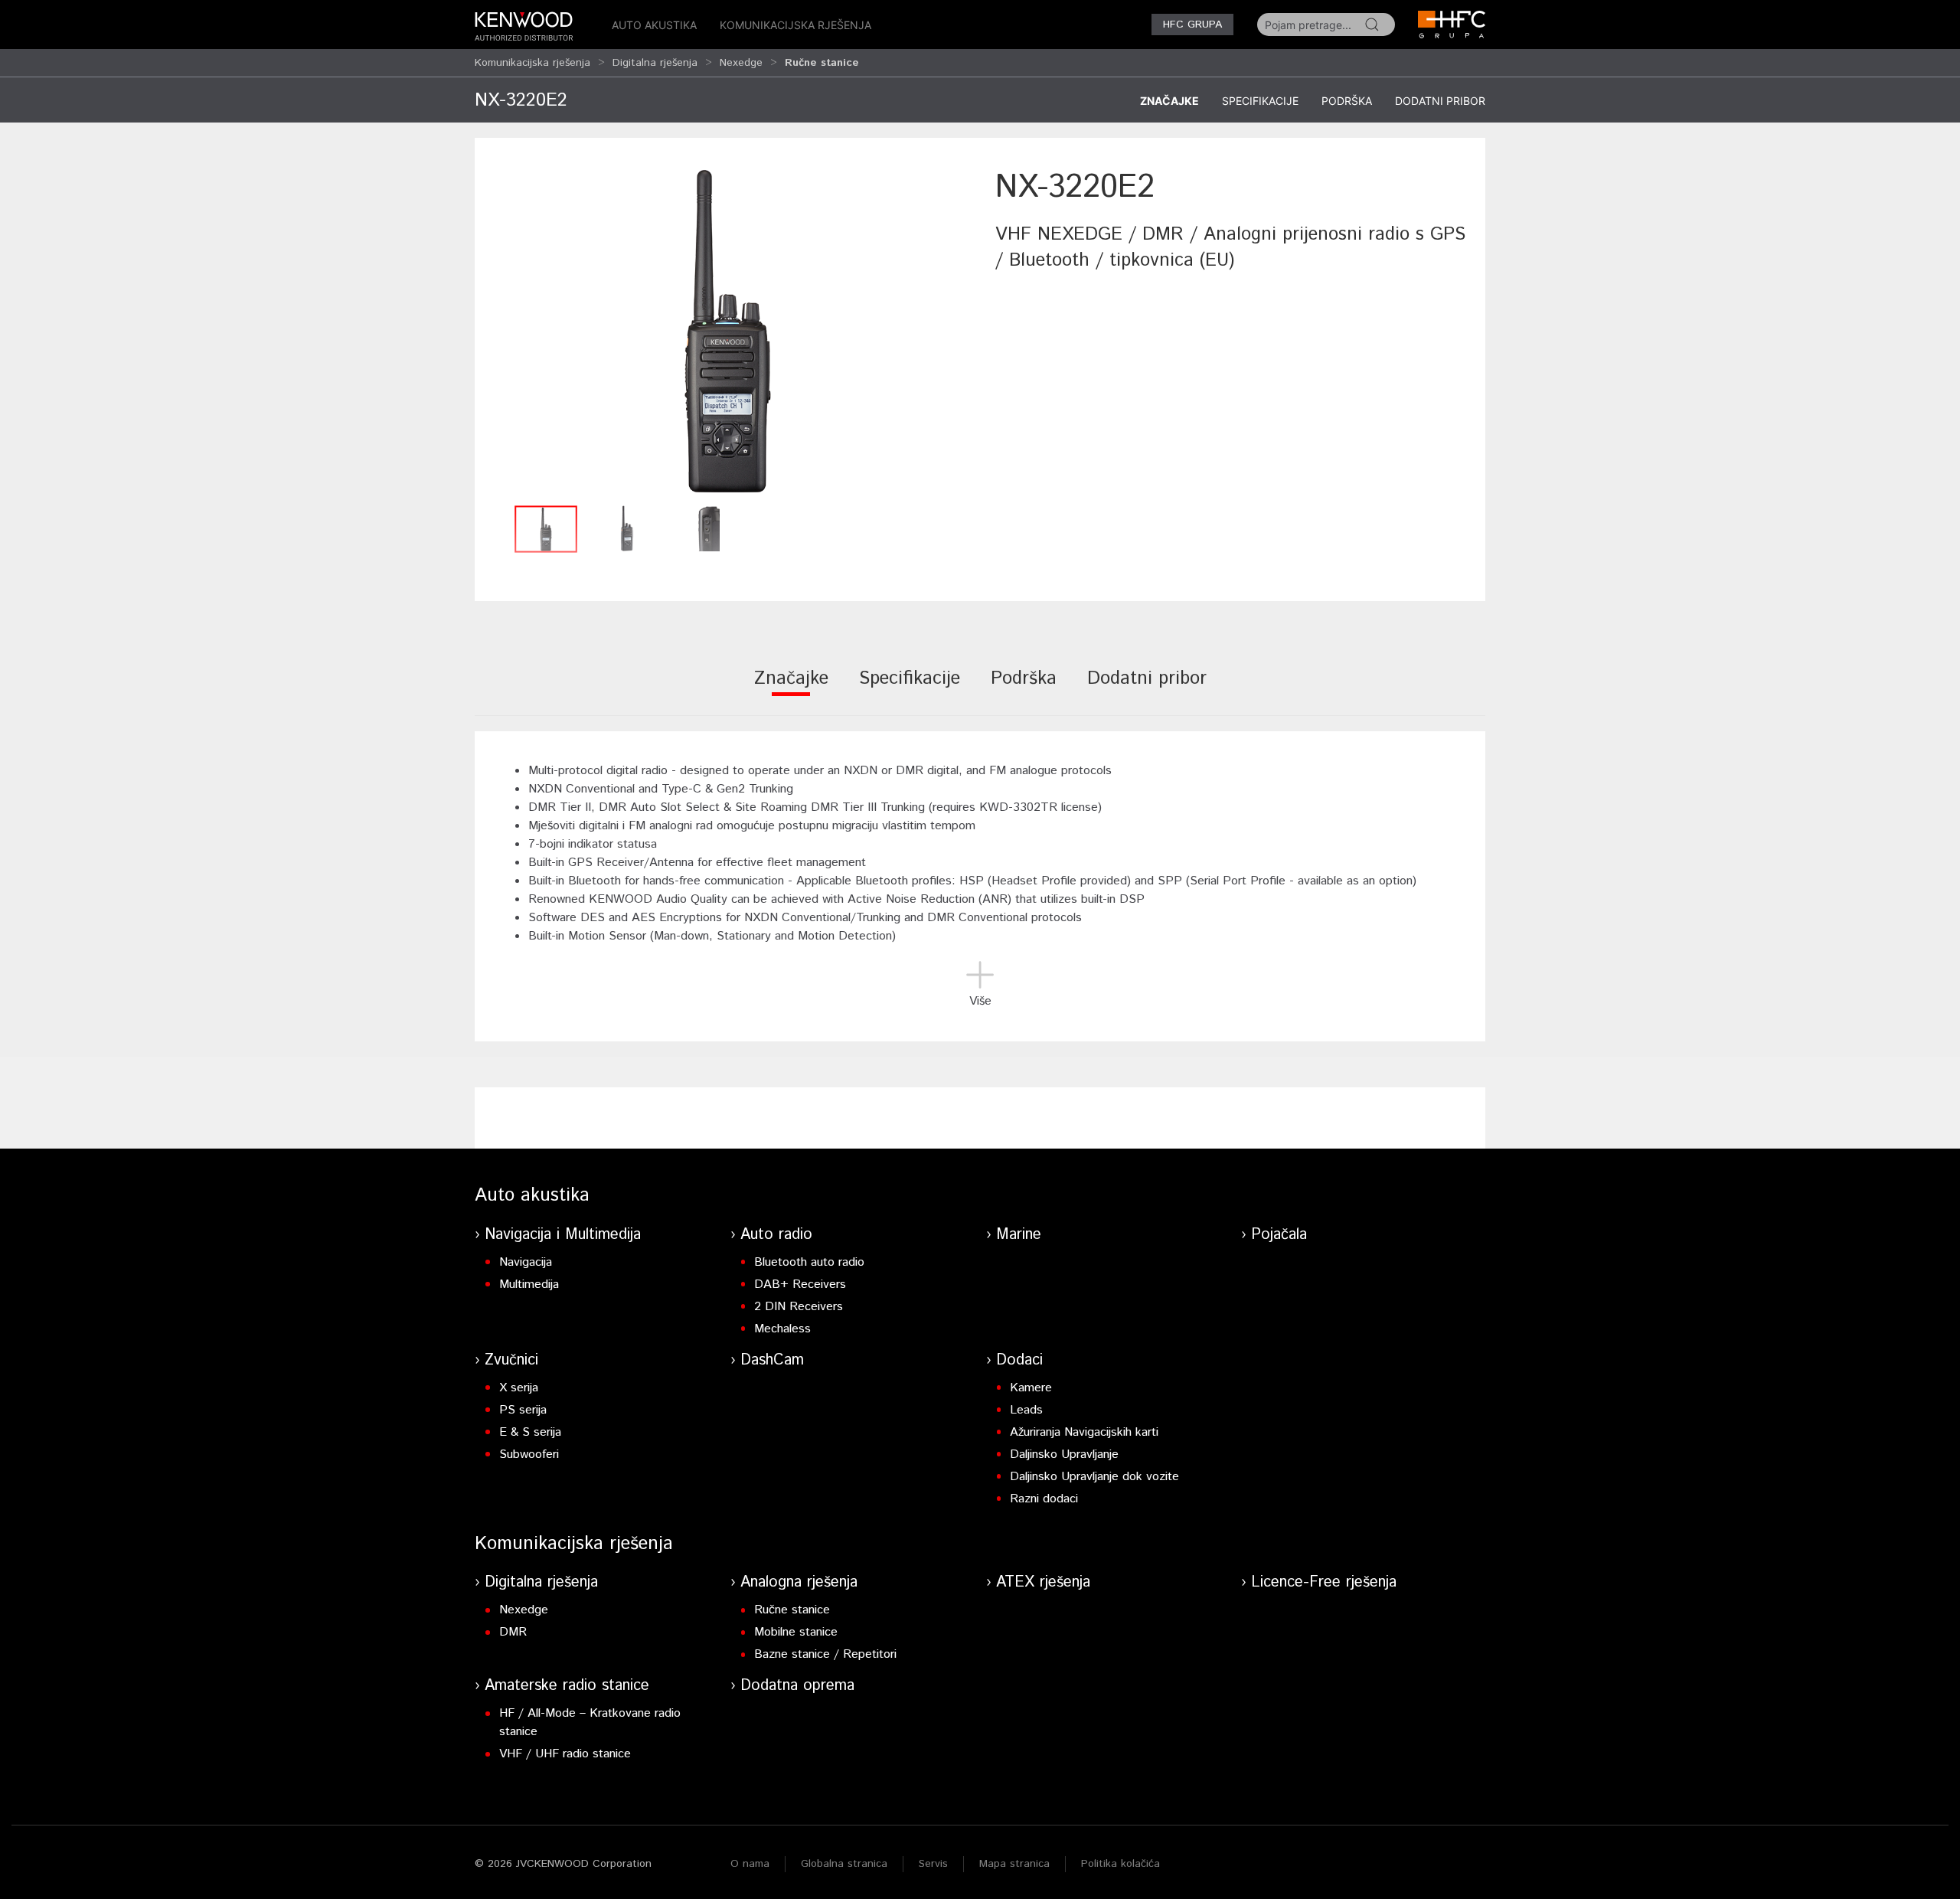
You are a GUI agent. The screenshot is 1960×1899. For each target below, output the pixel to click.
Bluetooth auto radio (809, 1262)
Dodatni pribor (1440, 101)
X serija (519, 1388)
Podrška (1347, 101)
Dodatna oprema (797, 1686)
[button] (727, 331)
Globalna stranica (844, 1864)
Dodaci (1019, 1360)
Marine (1019, 1235)
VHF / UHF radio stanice (565, 1754)
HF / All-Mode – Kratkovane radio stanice (590, 1723)
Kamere (1031, 1388)
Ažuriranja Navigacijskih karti (1084, 1432)
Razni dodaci (1044, 1499)
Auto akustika (654, 25)
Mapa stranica (1014, 1864)
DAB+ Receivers (800, 1285)
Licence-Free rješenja (1324, 1582)
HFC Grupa (1192, 25)
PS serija (523, 1410)
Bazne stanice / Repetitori (825, 1654)
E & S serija (530, 1432)
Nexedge (741, 63)
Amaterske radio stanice (567, 1686)
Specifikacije (1260, 101)
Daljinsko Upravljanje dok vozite (1094, 1477)
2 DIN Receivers (799, 1307)
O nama (750, 1864)
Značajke (1169, 101)
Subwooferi (529, 1454)
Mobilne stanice (796, 1632)
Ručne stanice (792, 1610)
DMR (513, 1632)
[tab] (791, 689)
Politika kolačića (1120, 1864)
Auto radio (776, 1235)
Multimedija (529, 1285)
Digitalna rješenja (655, 63)
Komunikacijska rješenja (795, 25)
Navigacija (526, 1262)
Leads (1026, 1410)
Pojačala (1279, 1235)
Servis (933, 1864)
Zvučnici (511, 1360)
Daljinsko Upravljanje (1064, 1454)
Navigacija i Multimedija (563, 1235)
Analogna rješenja (799, 1582)
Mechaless (782, 1329)
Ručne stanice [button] (822, 63)
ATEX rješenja (1043, 1582)
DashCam (772, 1360)
